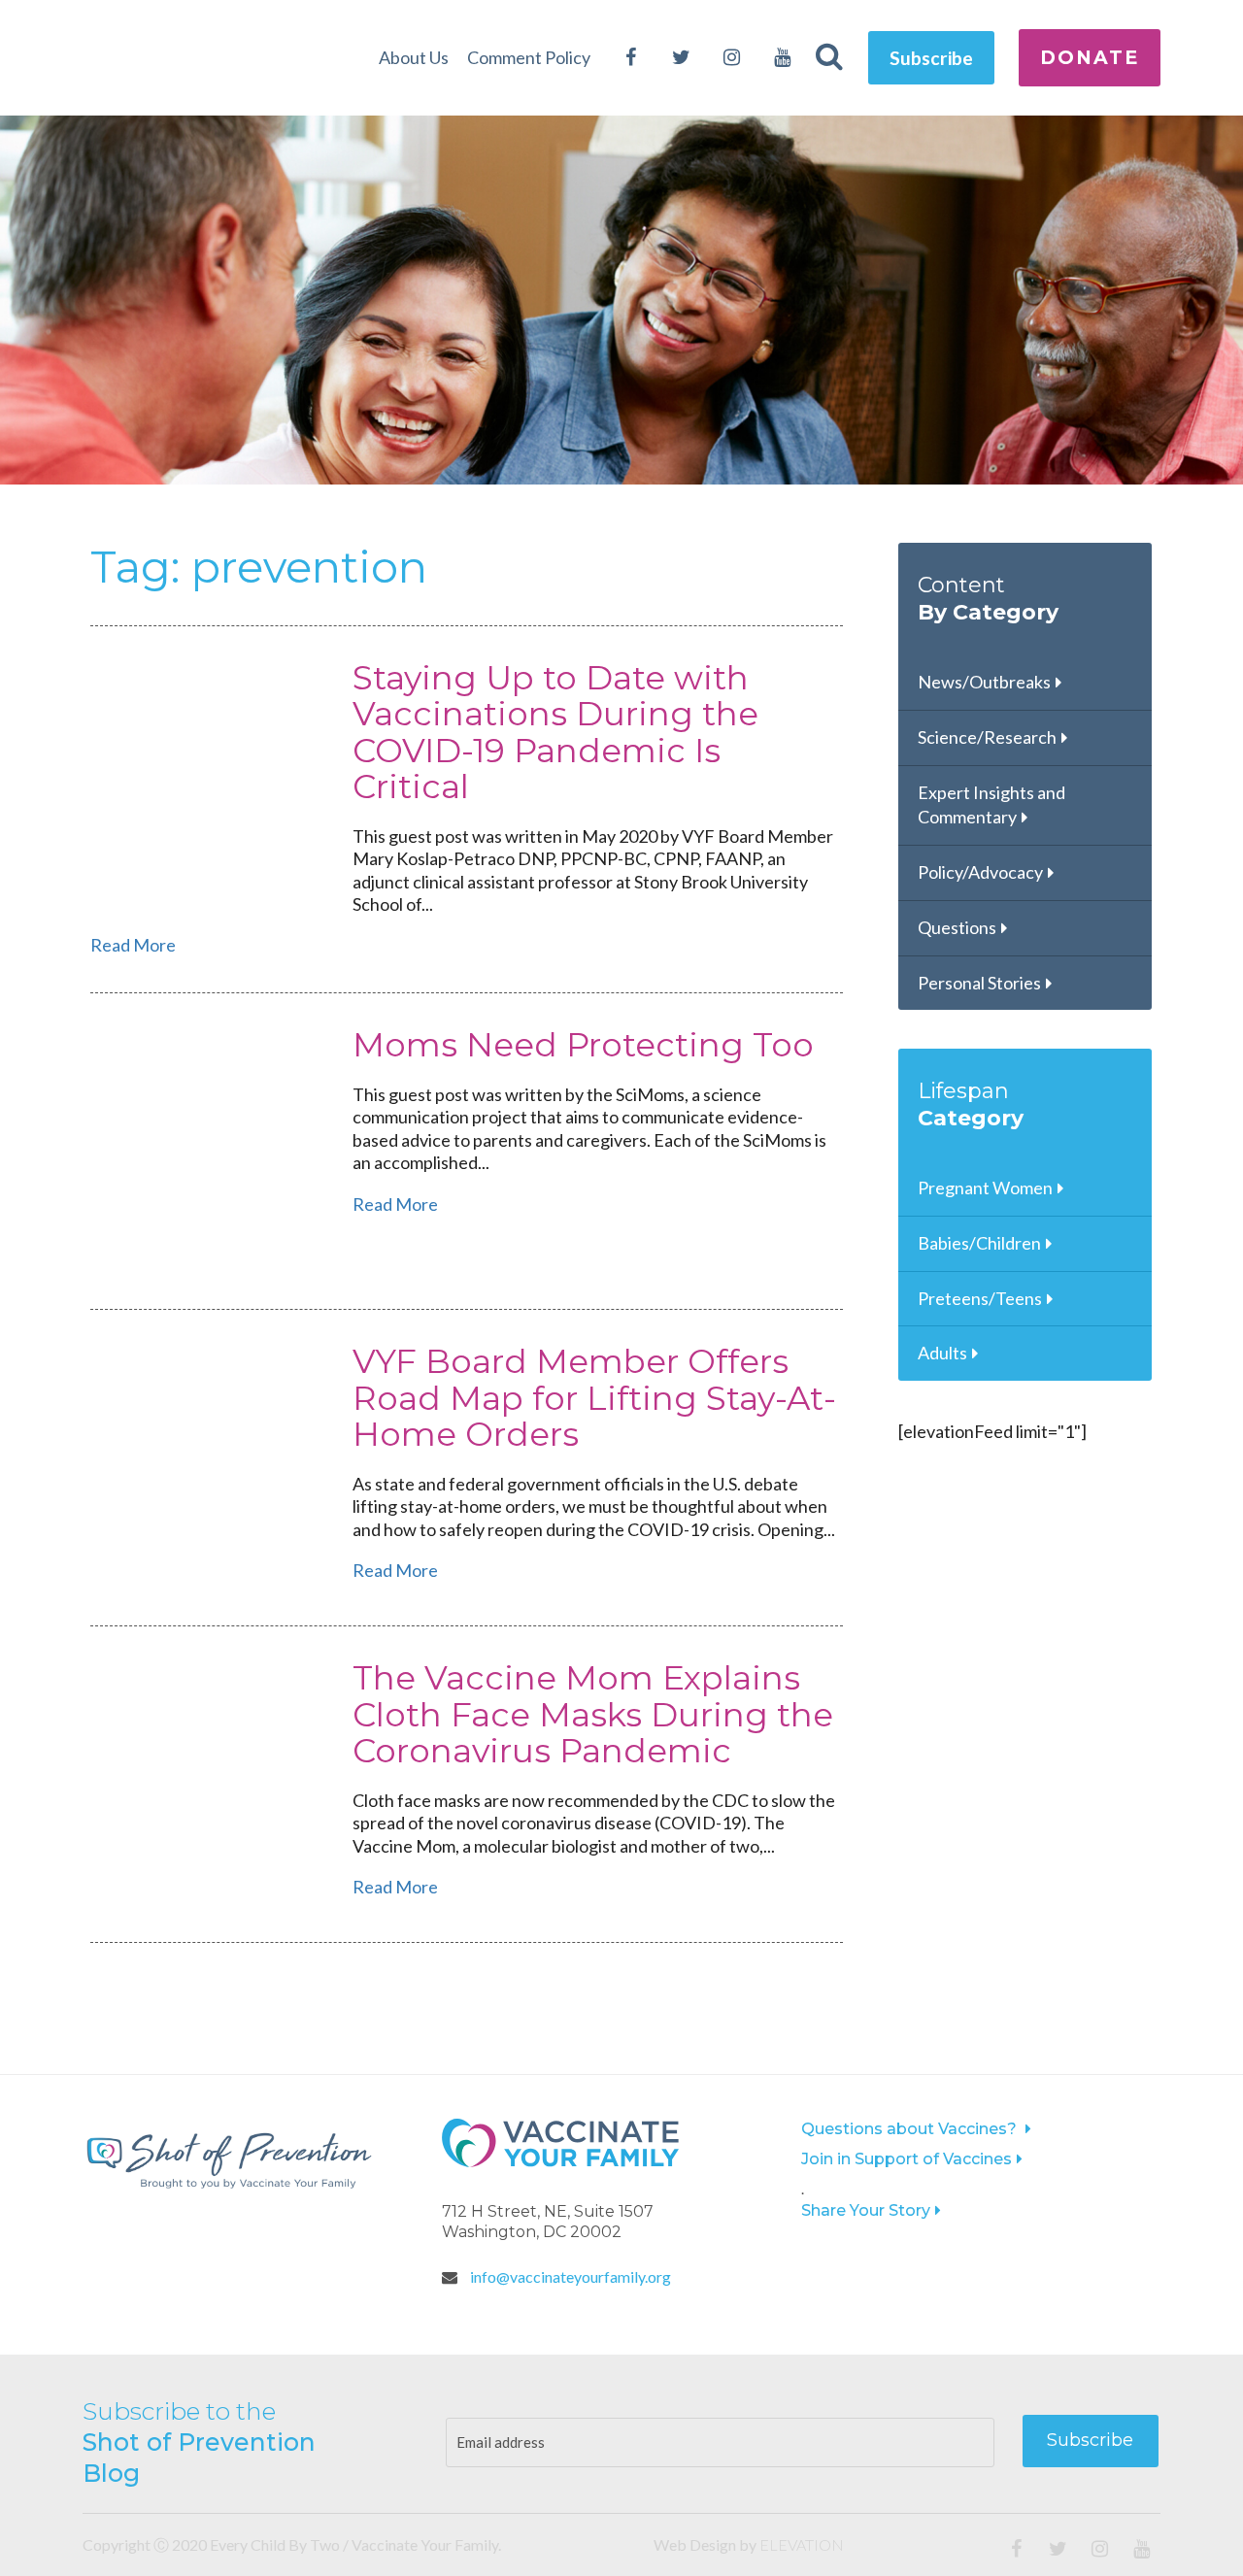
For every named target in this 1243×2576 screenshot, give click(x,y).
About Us (414, 57)
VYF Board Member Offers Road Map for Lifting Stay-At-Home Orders (594, 1398)
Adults (942, 1353)
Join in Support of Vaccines (907, 2159)
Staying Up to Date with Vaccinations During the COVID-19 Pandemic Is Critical (555, 732)
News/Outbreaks (984, 682)
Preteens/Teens (980, 1298)
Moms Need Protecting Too (583, 1045)
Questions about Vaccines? (911, 2129)
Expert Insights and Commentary (991, 805)
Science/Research (987, 737)
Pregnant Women (985, 1188)
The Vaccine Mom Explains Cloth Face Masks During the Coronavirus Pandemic (593, 1714)
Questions (957, 927)
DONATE (1090, 57)
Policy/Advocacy (980, 872)
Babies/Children (979, 1243)
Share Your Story (866, 2210)
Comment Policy (529, 57)
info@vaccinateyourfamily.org (569, 2276)
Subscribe (931, 58)
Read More (133, 945)
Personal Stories (979, 983)
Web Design (695, 2544)
